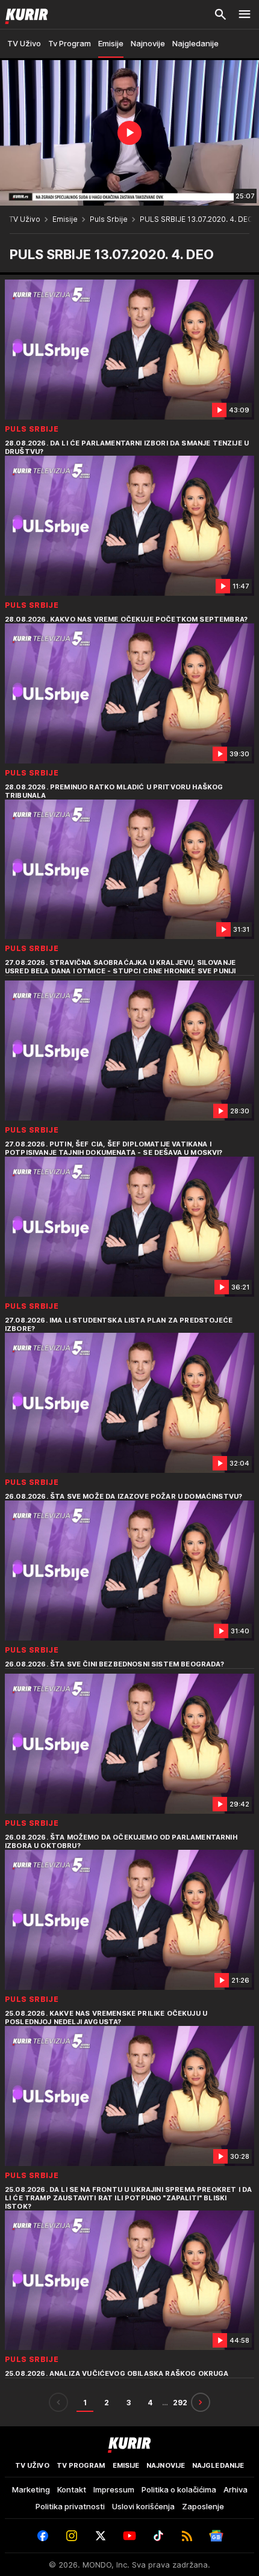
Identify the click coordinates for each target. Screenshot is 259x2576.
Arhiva (236, 2489)
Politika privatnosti (70, 2506)
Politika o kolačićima (179, 2489)
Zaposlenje (203, 2506)
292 (180, 2403)
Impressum (114, 2489)
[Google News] (216, 2536)
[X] (101, 2536)
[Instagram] (72, 2536)
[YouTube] (129, 2536)
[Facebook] (43, 2536)
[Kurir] (24, 14)
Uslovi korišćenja (143, 2506)
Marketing (31, 2489)
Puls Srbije (109, 219)
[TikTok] (158, 2536)
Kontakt (72, 2489)
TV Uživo (25, 219)
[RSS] (187, 2536)
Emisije (65, 219)
